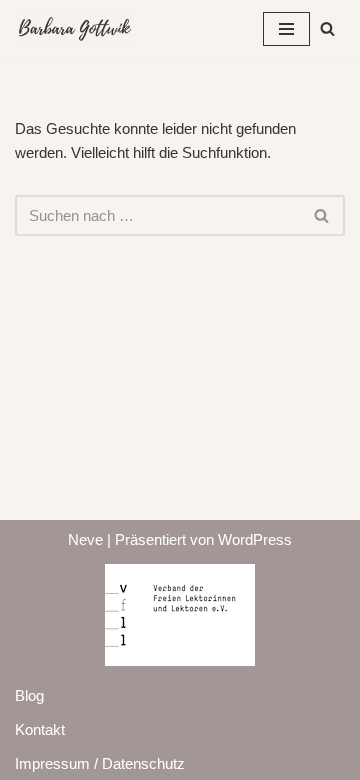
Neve (85, 539)
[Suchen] (327, 28)
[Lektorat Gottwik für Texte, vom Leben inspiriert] (75, 28)
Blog (29, 695)
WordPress (255, 539)
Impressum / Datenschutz (100, 763)
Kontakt (40, 729)
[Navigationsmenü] (286, 29)
